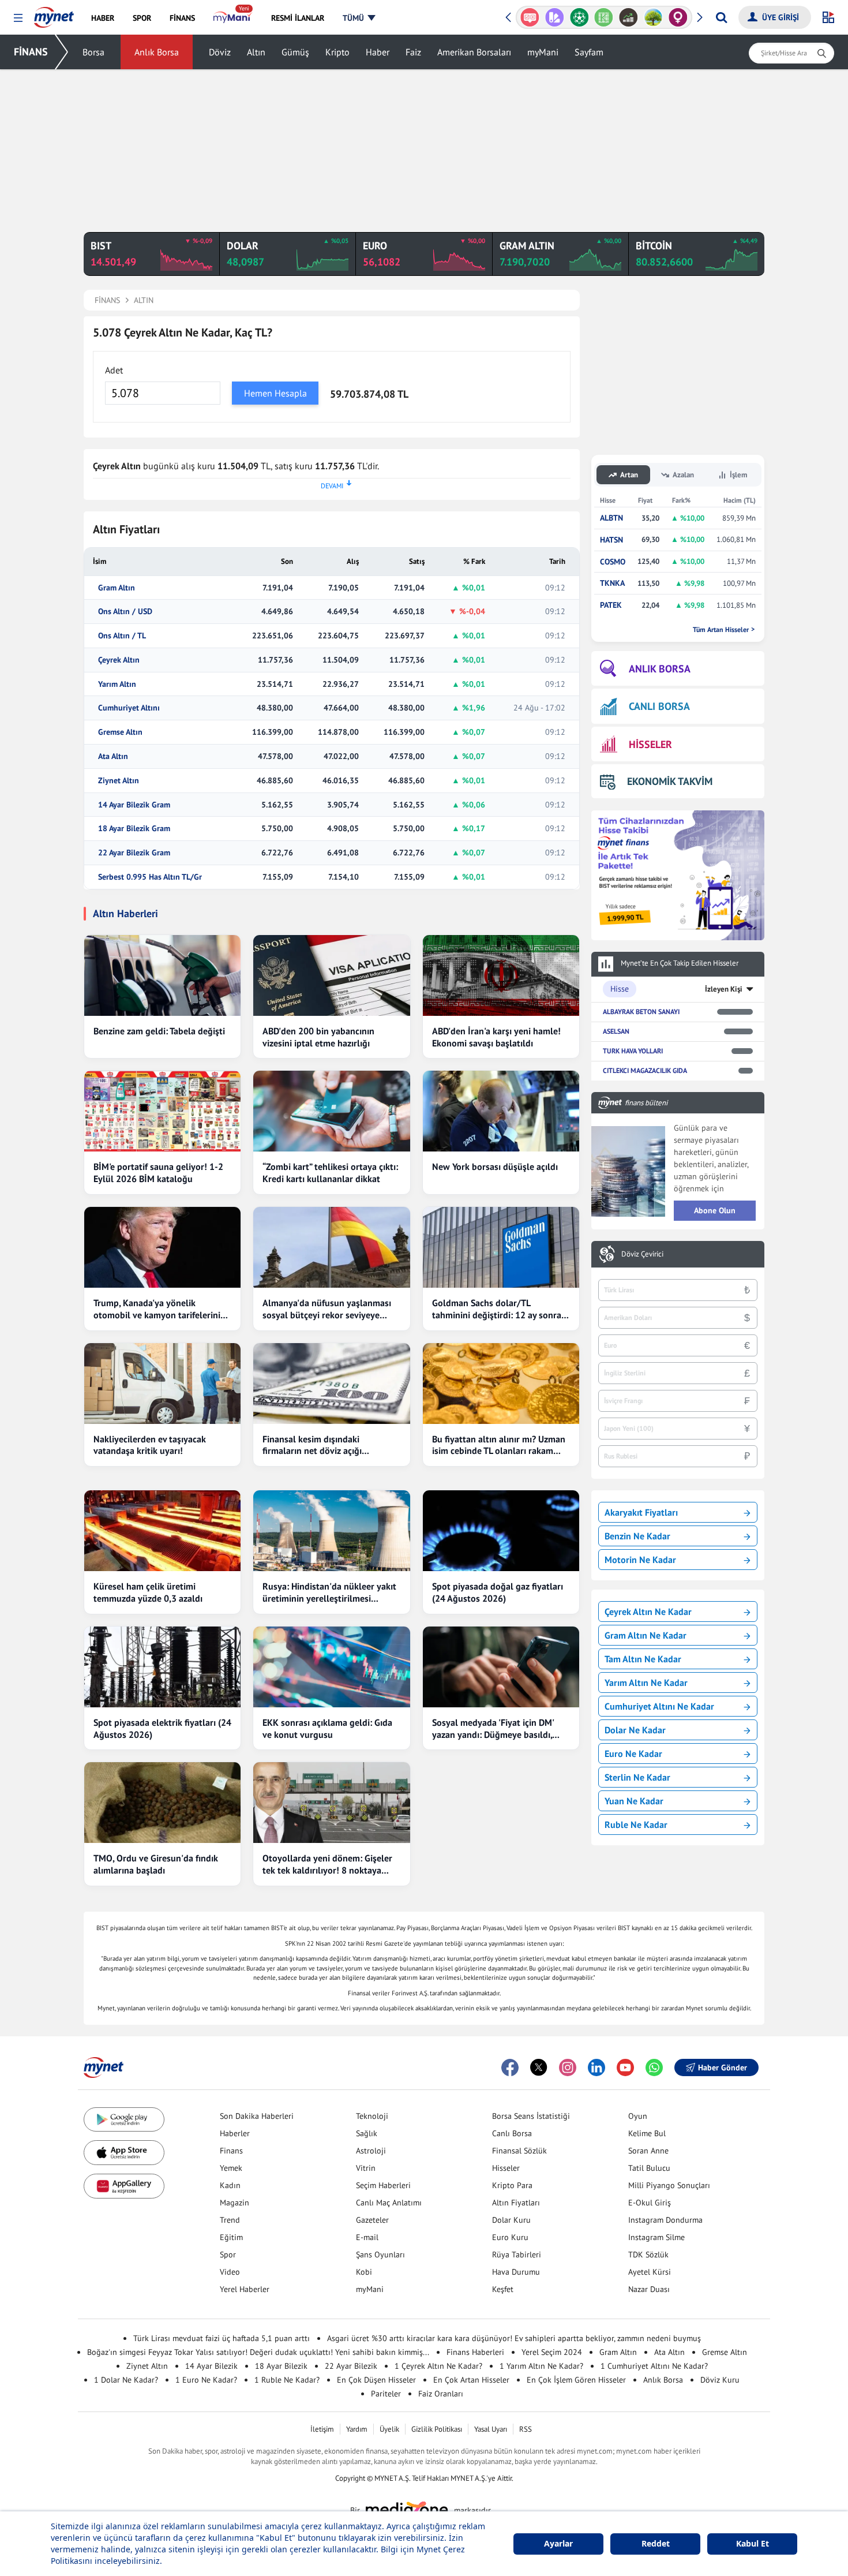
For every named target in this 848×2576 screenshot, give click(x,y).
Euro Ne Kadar (633, 1754)
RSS (526, 2429)
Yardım (357, 2429)
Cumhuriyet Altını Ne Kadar (659, 1706)
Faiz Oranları (441, 2394)
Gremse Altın (120, 732)
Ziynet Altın (119, 781)
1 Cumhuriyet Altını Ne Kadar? (654, 2366)
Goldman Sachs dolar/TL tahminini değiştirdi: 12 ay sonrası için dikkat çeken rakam (500, 1309)
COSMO (613, 562)
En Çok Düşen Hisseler (376, 2380)
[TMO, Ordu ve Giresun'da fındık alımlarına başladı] (162, 1803)
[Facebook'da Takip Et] (510, 2067)
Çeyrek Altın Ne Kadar (648, 1612)
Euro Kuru (510, 2237)
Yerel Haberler (245, 2289)
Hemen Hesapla (275, 393)
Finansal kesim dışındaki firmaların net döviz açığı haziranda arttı (312, 1445)
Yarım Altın (117, 684)
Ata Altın (113, 756)
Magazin (234, 2203)
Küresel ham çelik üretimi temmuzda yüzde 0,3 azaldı (148, 1592)
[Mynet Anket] (530, 17)
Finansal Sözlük (519, 2151)
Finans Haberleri (475, 2352)
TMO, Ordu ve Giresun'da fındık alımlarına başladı (156, 1864)
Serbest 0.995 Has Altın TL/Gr (150, 877)
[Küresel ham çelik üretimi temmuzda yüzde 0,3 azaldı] (162, 1531)
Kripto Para (512, 2185)
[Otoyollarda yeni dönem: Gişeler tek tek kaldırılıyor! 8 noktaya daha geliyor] (331, 1803)
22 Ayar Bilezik (351, 2366)
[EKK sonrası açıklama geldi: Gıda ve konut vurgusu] (331, 1667)
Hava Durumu (516, 2272)
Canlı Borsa (512, 2133)
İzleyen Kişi (724, 989)
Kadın (230, 2185)
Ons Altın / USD (125, 612)
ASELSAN (616, 1031)
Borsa (93, 52)
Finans (231, 2151)
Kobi (364, 2272)
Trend (230, 2220)
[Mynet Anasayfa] (54, 14)
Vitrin (366, 2168)
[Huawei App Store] (124, 2186)
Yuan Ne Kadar (634, 1801)
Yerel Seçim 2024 (552, 2352)
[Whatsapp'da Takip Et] (654, 2067)
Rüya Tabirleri (517, 2255)
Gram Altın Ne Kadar (646, 1635)
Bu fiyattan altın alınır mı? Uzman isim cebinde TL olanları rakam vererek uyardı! (499, 1445)
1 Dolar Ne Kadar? (126, 2380)
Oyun (638, 2116)
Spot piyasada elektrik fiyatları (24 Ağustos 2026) (162, 1728)
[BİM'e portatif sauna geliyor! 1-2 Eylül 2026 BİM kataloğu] (162, 1111)
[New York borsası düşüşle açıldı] (501, 1111)
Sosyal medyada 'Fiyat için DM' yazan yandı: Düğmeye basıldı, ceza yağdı (493, 1729)
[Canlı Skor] (579, 17)
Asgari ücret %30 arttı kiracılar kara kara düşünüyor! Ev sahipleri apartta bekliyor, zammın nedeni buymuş (514, 2338)
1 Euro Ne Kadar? (206, 2380)
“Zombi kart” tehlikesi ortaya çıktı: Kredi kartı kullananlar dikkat (330, 1173)
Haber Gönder (723, 2067)
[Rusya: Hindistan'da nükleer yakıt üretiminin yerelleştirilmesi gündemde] (331, 1531)
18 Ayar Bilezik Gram (134, 829)
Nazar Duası (649, 2289)
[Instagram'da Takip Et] (568, 2067)
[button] (18, 18)
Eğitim (231, 2237)
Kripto (337, 52)
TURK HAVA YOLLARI (633, 1051)
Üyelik (389, 2429)
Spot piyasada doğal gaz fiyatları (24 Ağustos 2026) (498, 1592)
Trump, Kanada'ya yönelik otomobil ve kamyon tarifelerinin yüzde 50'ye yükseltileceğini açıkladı (160, 1309)
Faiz (413, 52)
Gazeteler (372, 2220)
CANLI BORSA (659, 706)
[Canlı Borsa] (629, 17)
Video (230, 2272)
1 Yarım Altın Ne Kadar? (541, 2366)
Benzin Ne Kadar (637, 1536)
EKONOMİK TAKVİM (670, 781)
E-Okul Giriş (650, 2203)
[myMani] (233, 18)
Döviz (220, 52)
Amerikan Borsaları (474, 52)
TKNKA (612, 583)
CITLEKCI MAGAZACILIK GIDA (645, 1070)
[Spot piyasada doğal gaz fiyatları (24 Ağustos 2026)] (501, 1531)
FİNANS (31, 52)
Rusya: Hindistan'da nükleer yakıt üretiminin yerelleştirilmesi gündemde (329, 1592)
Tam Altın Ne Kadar (643, 1659)
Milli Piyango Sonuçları (669, 2185)
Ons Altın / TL (122, 636)
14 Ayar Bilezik (211, 2366)
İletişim (322, 2429)
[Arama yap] (721, 17)
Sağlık (367, 2133)
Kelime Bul (647, 2133)
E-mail (367, 2237)
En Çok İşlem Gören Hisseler (576, 2380)
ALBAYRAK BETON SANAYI (641, 1012)
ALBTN (611, 518)
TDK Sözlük (648, 2255)
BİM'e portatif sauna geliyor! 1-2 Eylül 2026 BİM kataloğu (158, 1173)
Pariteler (386, 2394)
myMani (543, 52)
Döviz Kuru (720, 2380)
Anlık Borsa (157, 52)
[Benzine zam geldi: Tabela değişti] (162, 975)
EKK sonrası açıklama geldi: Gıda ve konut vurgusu (327, 1728)
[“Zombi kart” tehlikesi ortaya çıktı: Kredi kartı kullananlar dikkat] (331, 1111)
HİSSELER (650, 744)
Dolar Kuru (511, 2220)
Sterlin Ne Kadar (637, 1777)
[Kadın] (678, 17)
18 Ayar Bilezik (281, 2366)
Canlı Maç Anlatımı (389, 2203)
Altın (256, 52)
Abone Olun (715, 1210)
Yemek (231, 2168)
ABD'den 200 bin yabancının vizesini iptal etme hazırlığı (318, 1037)
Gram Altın (117, 588)
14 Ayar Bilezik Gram (134, 805)
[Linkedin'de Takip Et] (596, 2067)
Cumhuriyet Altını (129, 708)
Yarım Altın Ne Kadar (646, 1683)
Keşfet (503, 2289)
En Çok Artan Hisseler (471, 2380)
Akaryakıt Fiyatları (641, 1512)
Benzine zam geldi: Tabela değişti (159, 1031)
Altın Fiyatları (516, 2203)
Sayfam (589, 52)
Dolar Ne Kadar (635, 1730)
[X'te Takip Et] (539, 2067)
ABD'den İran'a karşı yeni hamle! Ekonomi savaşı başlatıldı (496, 1037)
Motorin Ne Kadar (640, 1560)
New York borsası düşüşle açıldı (495, 1167)
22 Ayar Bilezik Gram (134, 853)
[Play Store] (124, 2120)
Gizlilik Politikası (437, 2429)
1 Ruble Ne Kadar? (287, 2380)
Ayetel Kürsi (650, 2272)
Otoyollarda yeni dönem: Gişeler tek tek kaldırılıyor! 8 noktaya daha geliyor (327, 1864)
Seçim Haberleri (383, 2185)
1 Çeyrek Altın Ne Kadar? (438, 2366)
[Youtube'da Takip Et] (625, 2067)
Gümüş (295, 52)
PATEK (611, 605)
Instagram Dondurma (665, 2220)
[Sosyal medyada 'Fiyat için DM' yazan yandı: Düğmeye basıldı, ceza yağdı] (501, 1667)
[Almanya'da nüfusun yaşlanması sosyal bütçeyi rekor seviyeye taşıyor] (331, 1247)
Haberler (235, 2133)
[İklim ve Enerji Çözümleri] (653, 17)
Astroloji (371, 2151)
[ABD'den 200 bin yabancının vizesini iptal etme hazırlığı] (331, 975)
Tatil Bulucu (649, 2168)
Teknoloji (372, 2116)
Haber (378, 52)
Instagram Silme (656, 2237)
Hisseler (506, 2168)
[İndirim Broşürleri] (555, 17)
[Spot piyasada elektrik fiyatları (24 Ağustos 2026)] (162, 1667)
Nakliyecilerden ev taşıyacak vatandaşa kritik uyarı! (150, 1445)
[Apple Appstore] (124, 2153)
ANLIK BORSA (660, 669)
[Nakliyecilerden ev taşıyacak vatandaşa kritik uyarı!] (162, 1384)
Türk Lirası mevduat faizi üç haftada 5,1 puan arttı (222, 2338)
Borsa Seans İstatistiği (531, 2116)
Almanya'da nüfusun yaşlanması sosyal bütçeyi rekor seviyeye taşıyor (327, 1309)
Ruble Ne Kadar (636, 1824)
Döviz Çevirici (642, 1254)
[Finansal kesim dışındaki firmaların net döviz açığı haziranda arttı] (331, 1384)
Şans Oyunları (380, 2255)
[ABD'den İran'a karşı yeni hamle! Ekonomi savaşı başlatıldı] (501, 975)
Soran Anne (648, 2151)
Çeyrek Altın (119, 660)
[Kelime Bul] (604, 17)
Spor (228, 2255)
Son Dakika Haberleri (257, 2116)
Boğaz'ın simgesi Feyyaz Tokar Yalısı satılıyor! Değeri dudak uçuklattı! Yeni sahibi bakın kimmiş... (258, 2352)
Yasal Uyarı (491, 2429)
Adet (114, 370)
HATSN (611, 540)
